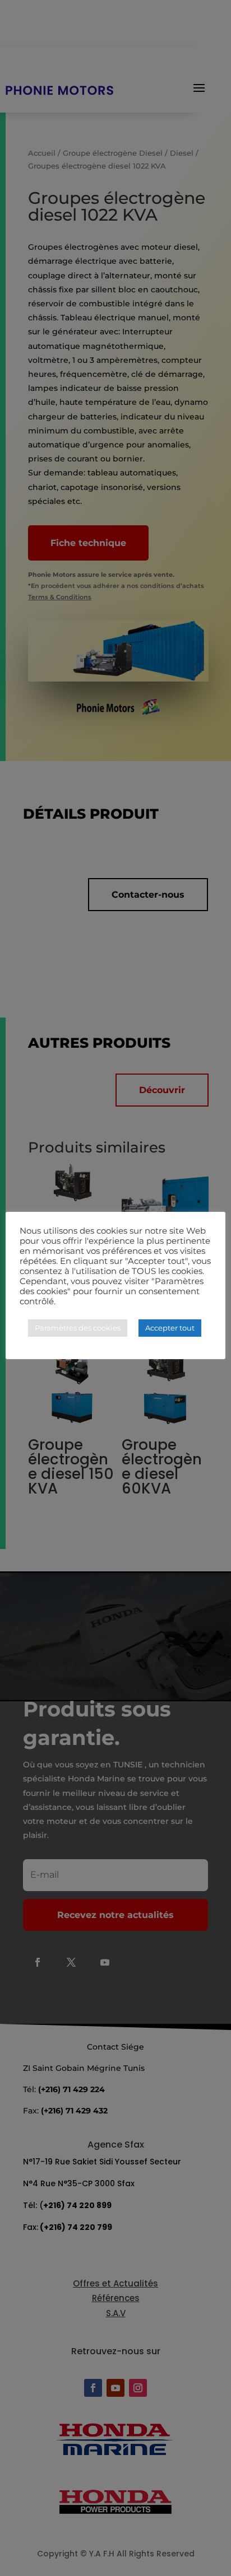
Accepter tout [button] (170, 1328)
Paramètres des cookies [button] (78, 1328)
